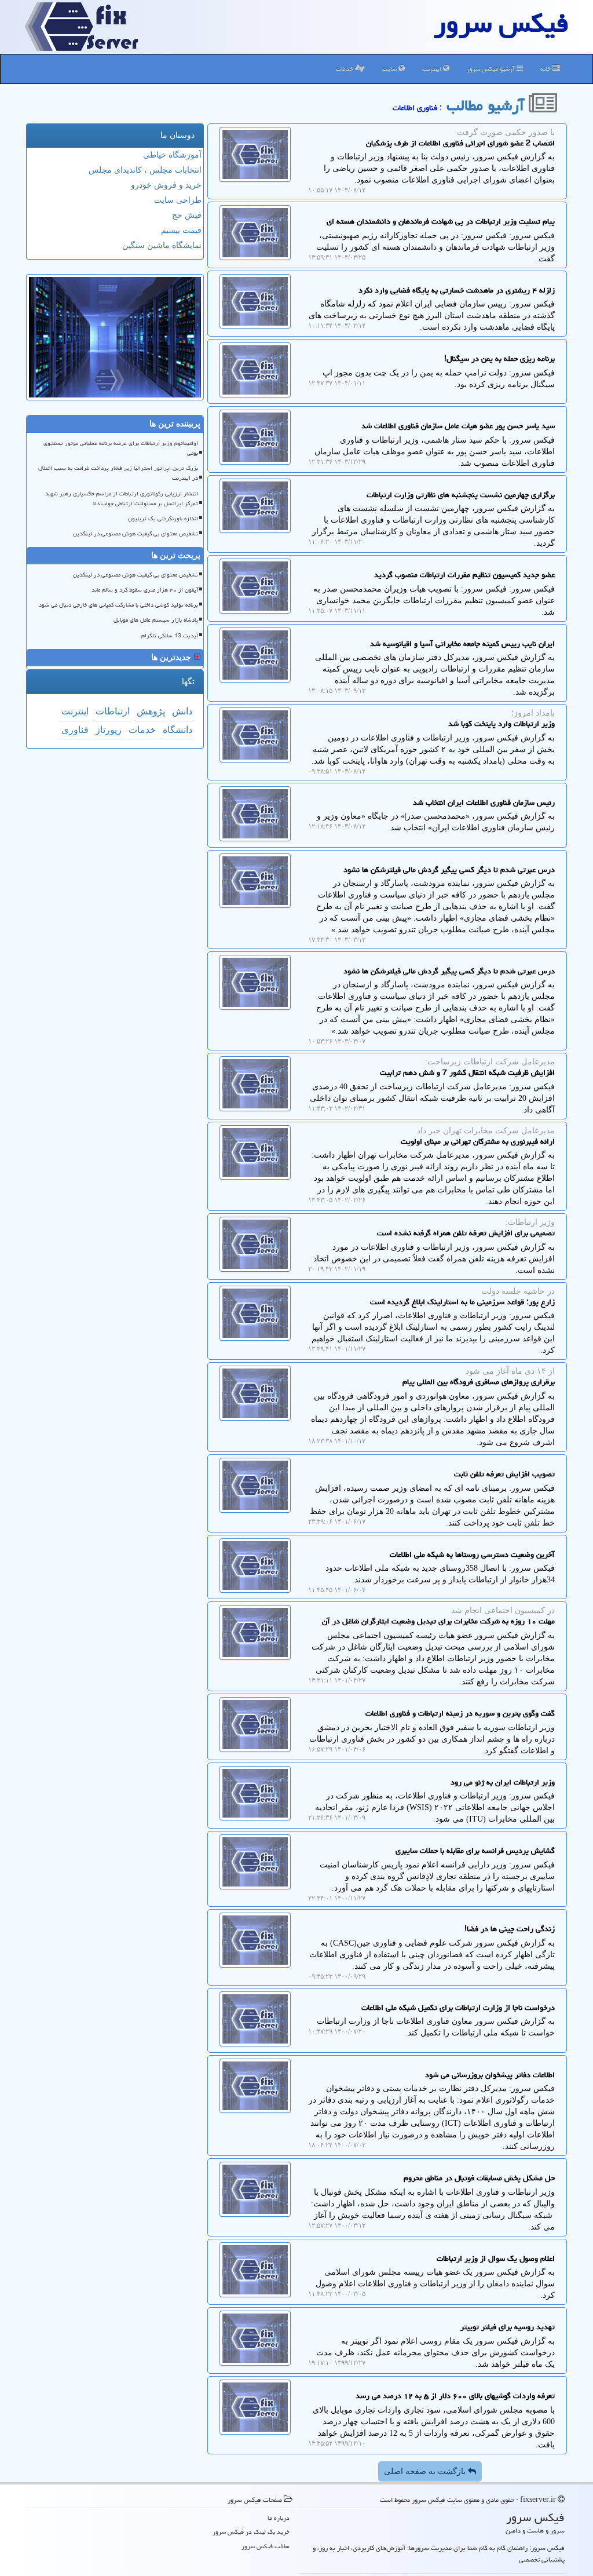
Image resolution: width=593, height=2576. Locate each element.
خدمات (345, 69)
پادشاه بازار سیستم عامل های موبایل (156, 620)
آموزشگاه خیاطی (172, 155)
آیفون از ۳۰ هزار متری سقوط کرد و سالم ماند (145, 590)
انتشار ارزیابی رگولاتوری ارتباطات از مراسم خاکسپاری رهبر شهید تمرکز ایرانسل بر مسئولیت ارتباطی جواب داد (122, 499)
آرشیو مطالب (488, 105)
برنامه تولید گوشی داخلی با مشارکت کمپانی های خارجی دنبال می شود (118, 605)
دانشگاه (177, 730)
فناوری (75, 730)
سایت (390, 69)
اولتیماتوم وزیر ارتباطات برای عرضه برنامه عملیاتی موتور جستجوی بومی (121, 448)
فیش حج (187, 215)
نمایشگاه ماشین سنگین (162, 245)
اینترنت (433, 69)
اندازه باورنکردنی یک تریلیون (163, 519)
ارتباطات (113, 711)
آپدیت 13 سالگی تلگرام (170, 636)
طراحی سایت (178, 200)
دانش (182, 711)
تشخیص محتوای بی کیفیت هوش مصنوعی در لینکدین (136, 534)
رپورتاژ (109, 730)
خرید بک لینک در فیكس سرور (251, 2532)
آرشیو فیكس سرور (492, 69)
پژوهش (151, 711)
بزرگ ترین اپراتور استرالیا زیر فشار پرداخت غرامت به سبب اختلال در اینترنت (118, 473)
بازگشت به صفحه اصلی (426, 2471)
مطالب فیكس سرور (266, 2546)
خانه (546, 69)
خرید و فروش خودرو (166, 185)
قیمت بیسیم (181, 230)
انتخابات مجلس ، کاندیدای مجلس (145, 170)
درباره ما (279, 2518)
